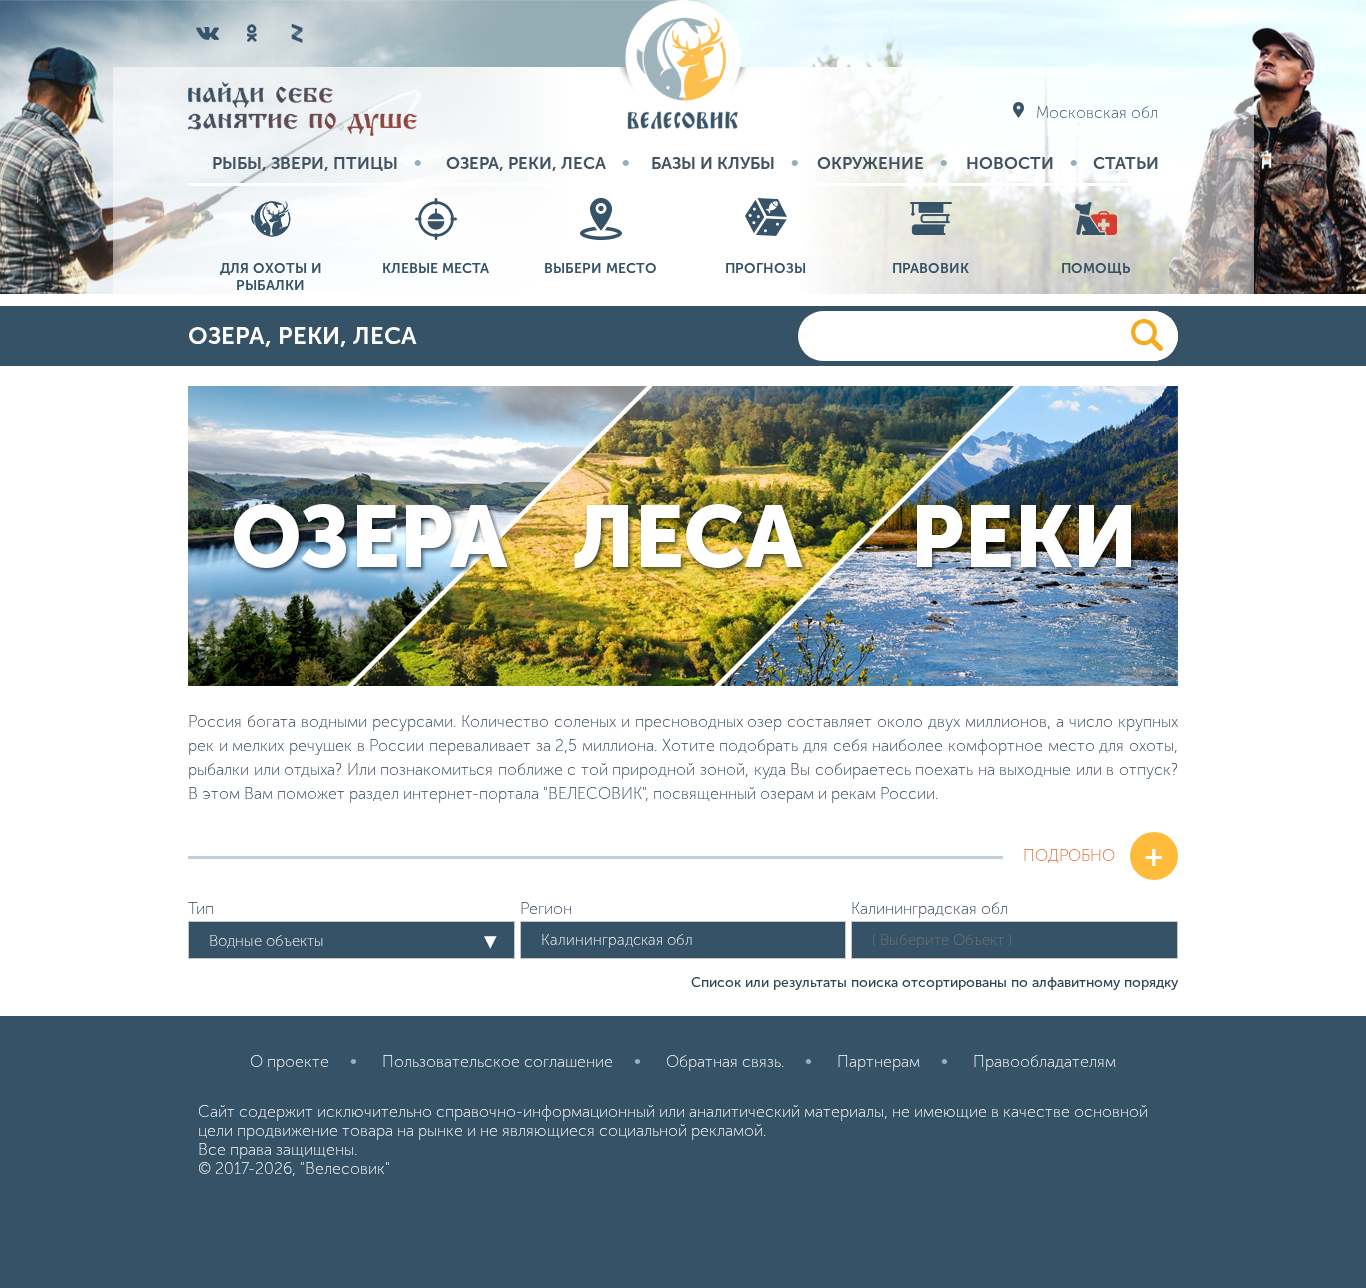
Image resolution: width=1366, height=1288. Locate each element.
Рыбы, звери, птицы (305, 163)
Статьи (1126, 163)
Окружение (870, 163)
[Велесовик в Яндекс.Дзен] (296, 33)
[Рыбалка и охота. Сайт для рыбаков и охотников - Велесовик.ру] (683, 66)
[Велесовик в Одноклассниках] (252, 33)
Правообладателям (1044, 1061)
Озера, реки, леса (526, 163)
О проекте (289, 1061)
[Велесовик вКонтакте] (208, 33)
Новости (1010, 163)
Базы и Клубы (713, 163)
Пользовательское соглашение (497, 1061)
